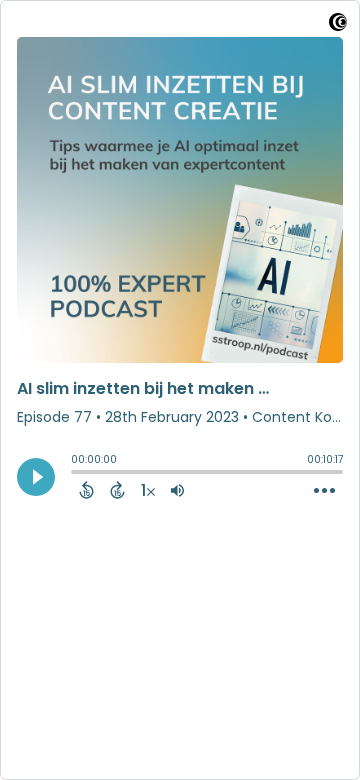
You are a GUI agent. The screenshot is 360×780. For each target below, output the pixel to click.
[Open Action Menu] (324, 491)
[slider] (76, 474)
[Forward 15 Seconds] (117, 490)
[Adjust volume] (177, 490)
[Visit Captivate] (338, 25)
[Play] (36, 477)
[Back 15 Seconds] (86, 490)
